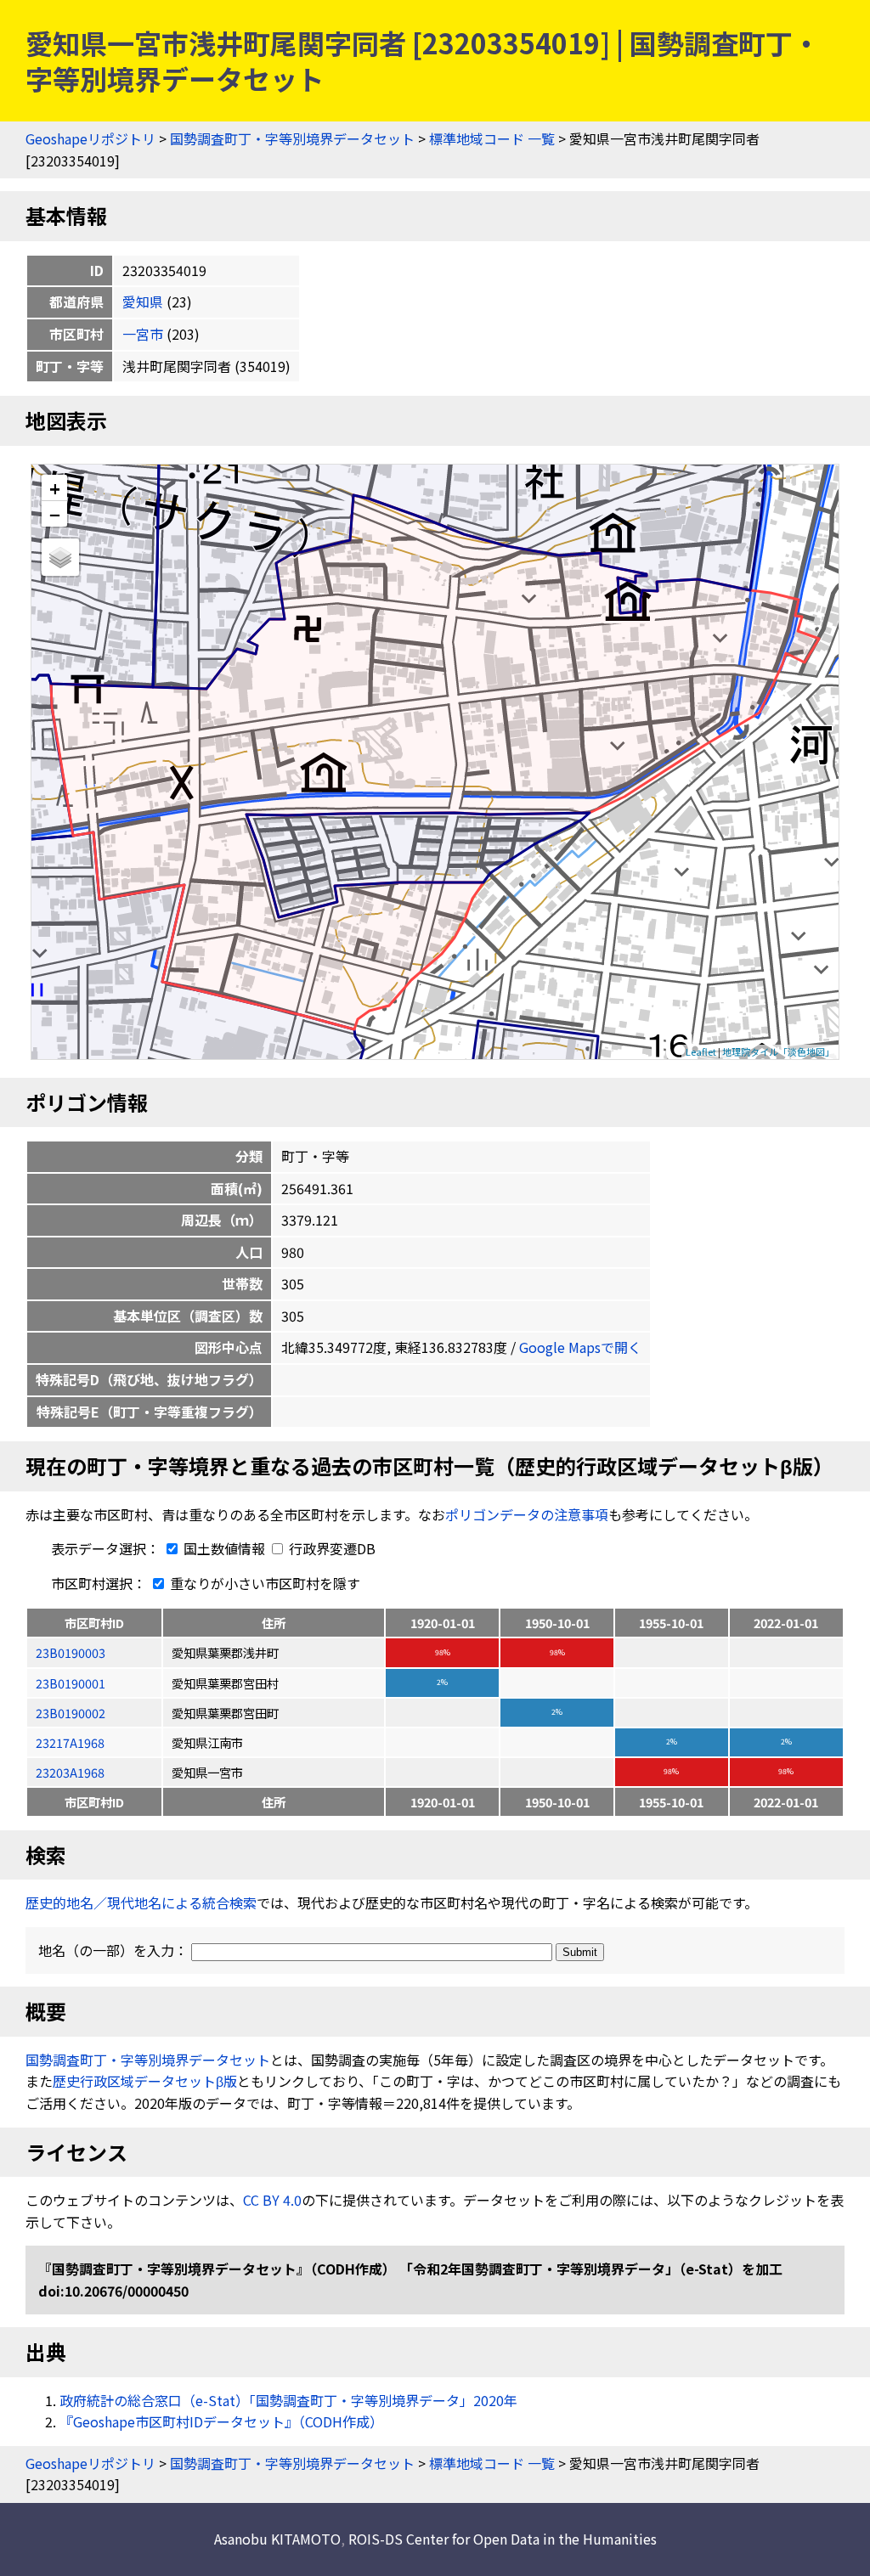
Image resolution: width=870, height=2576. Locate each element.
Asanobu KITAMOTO (277, 2539)
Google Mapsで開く (580, 1347)
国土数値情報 (224, 1548)
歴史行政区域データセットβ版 (145, 2081)
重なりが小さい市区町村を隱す (263, 1583)
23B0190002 (71, 1713)
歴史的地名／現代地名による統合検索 (141, 1902)
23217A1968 (70, 1742)
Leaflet (701, 1051)
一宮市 (143, 334)
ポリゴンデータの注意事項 (527, 1514)
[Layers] (60, 557)
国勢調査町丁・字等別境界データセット (292, 138)
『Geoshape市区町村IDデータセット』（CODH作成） (221, 2421)
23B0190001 (71, 1683)
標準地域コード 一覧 (492, 138)
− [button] (55, 514)
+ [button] (55, 488)
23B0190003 (71, 1652)
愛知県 (143, 302)
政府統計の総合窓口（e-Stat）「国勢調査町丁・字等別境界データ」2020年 (288, 2400)
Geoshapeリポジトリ (90, 138)
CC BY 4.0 (272, 2200)
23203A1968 (70, 1772)
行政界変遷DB (330, 1548)
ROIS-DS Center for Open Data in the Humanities (503, 2539)
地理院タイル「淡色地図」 (778, 1051)
